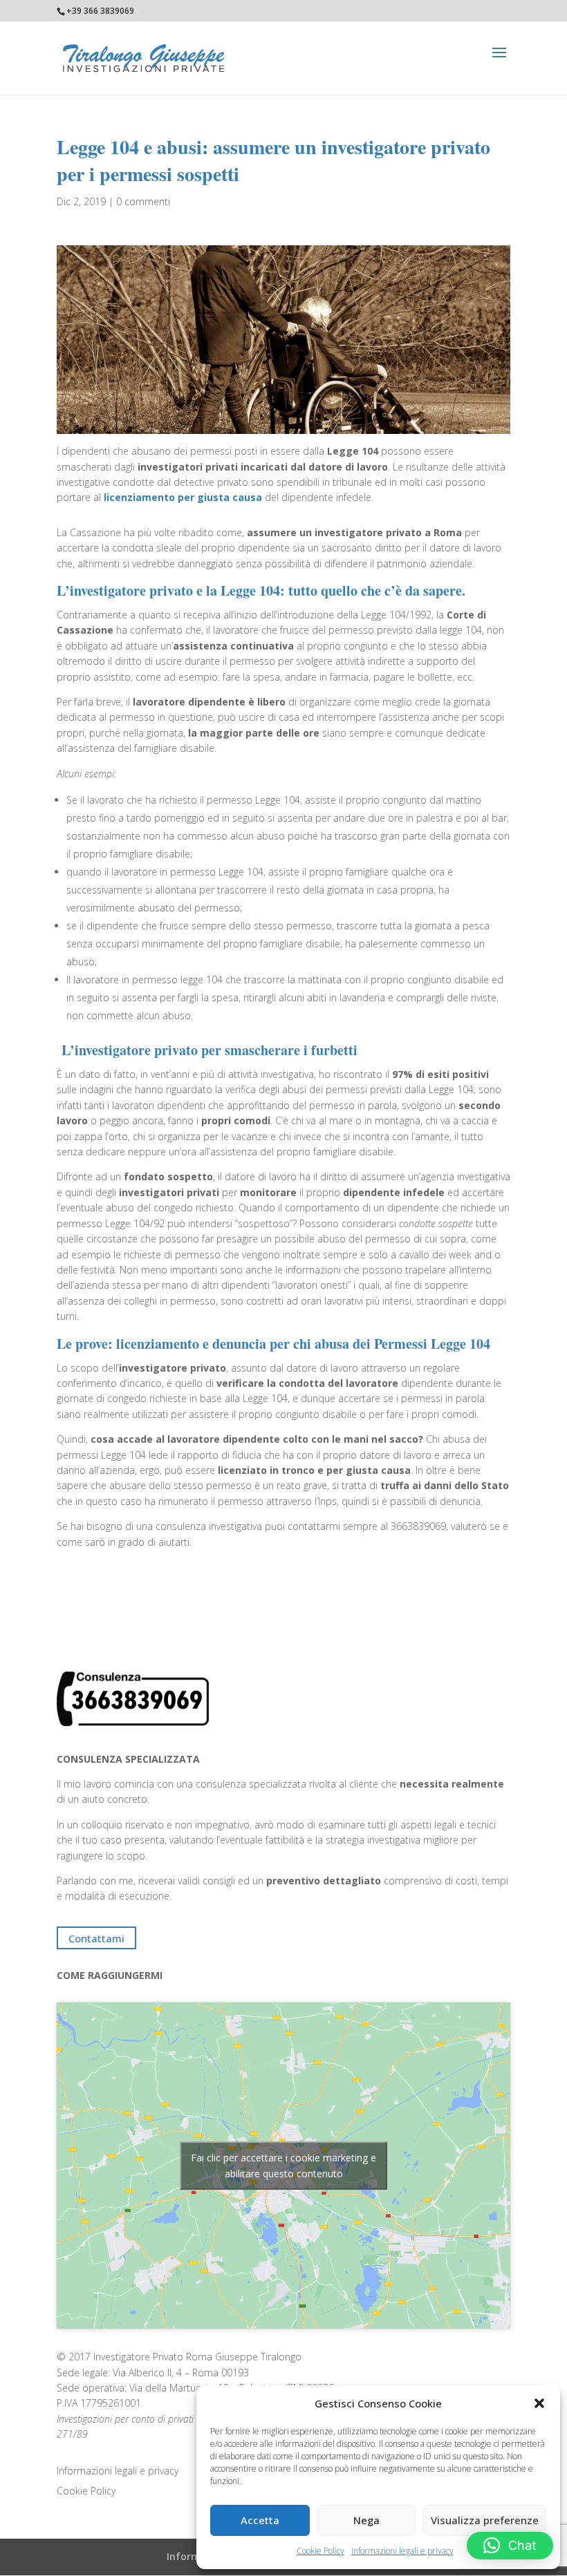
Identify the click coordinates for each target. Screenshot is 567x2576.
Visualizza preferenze (485, 2520)
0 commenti (143, 201)
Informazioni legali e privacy (402, 2551)
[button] (539, 2403)
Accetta (260, 2520)
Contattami (96, 1938)
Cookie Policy (320, 2551)
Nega (366, 2520)
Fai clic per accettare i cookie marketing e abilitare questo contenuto (283, 2166)
